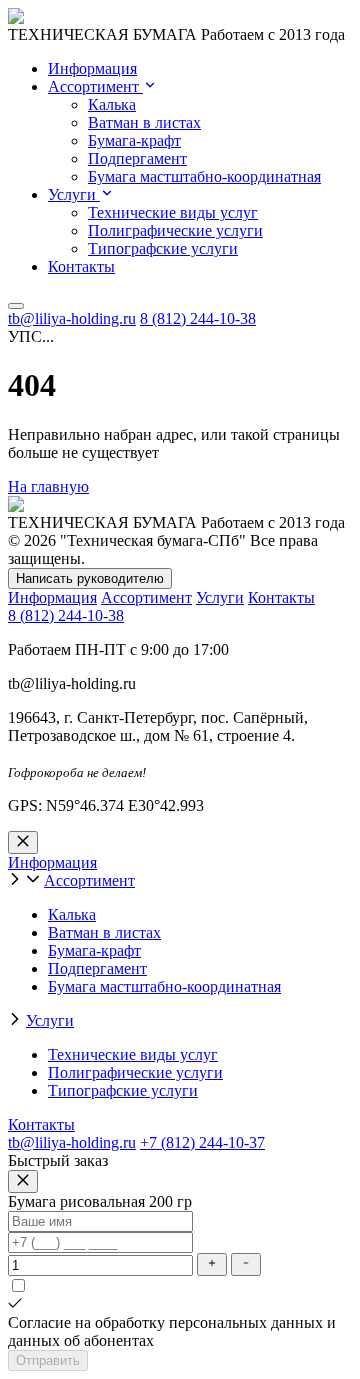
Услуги (74, 194)
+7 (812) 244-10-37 (202, 1142)
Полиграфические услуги (175, 230)
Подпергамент (137, 158)
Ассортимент (95, 86)
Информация (92, 68)
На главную (48, 486)
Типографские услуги (163, 248)
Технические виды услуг (173, 212)
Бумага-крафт (134, 140)
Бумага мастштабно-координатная (204, 176)
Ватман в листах (144, 122)
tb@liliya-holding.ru (72, 318)
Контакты (81, 266)
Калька (112, 104)
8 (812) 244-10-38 (198, 318)
